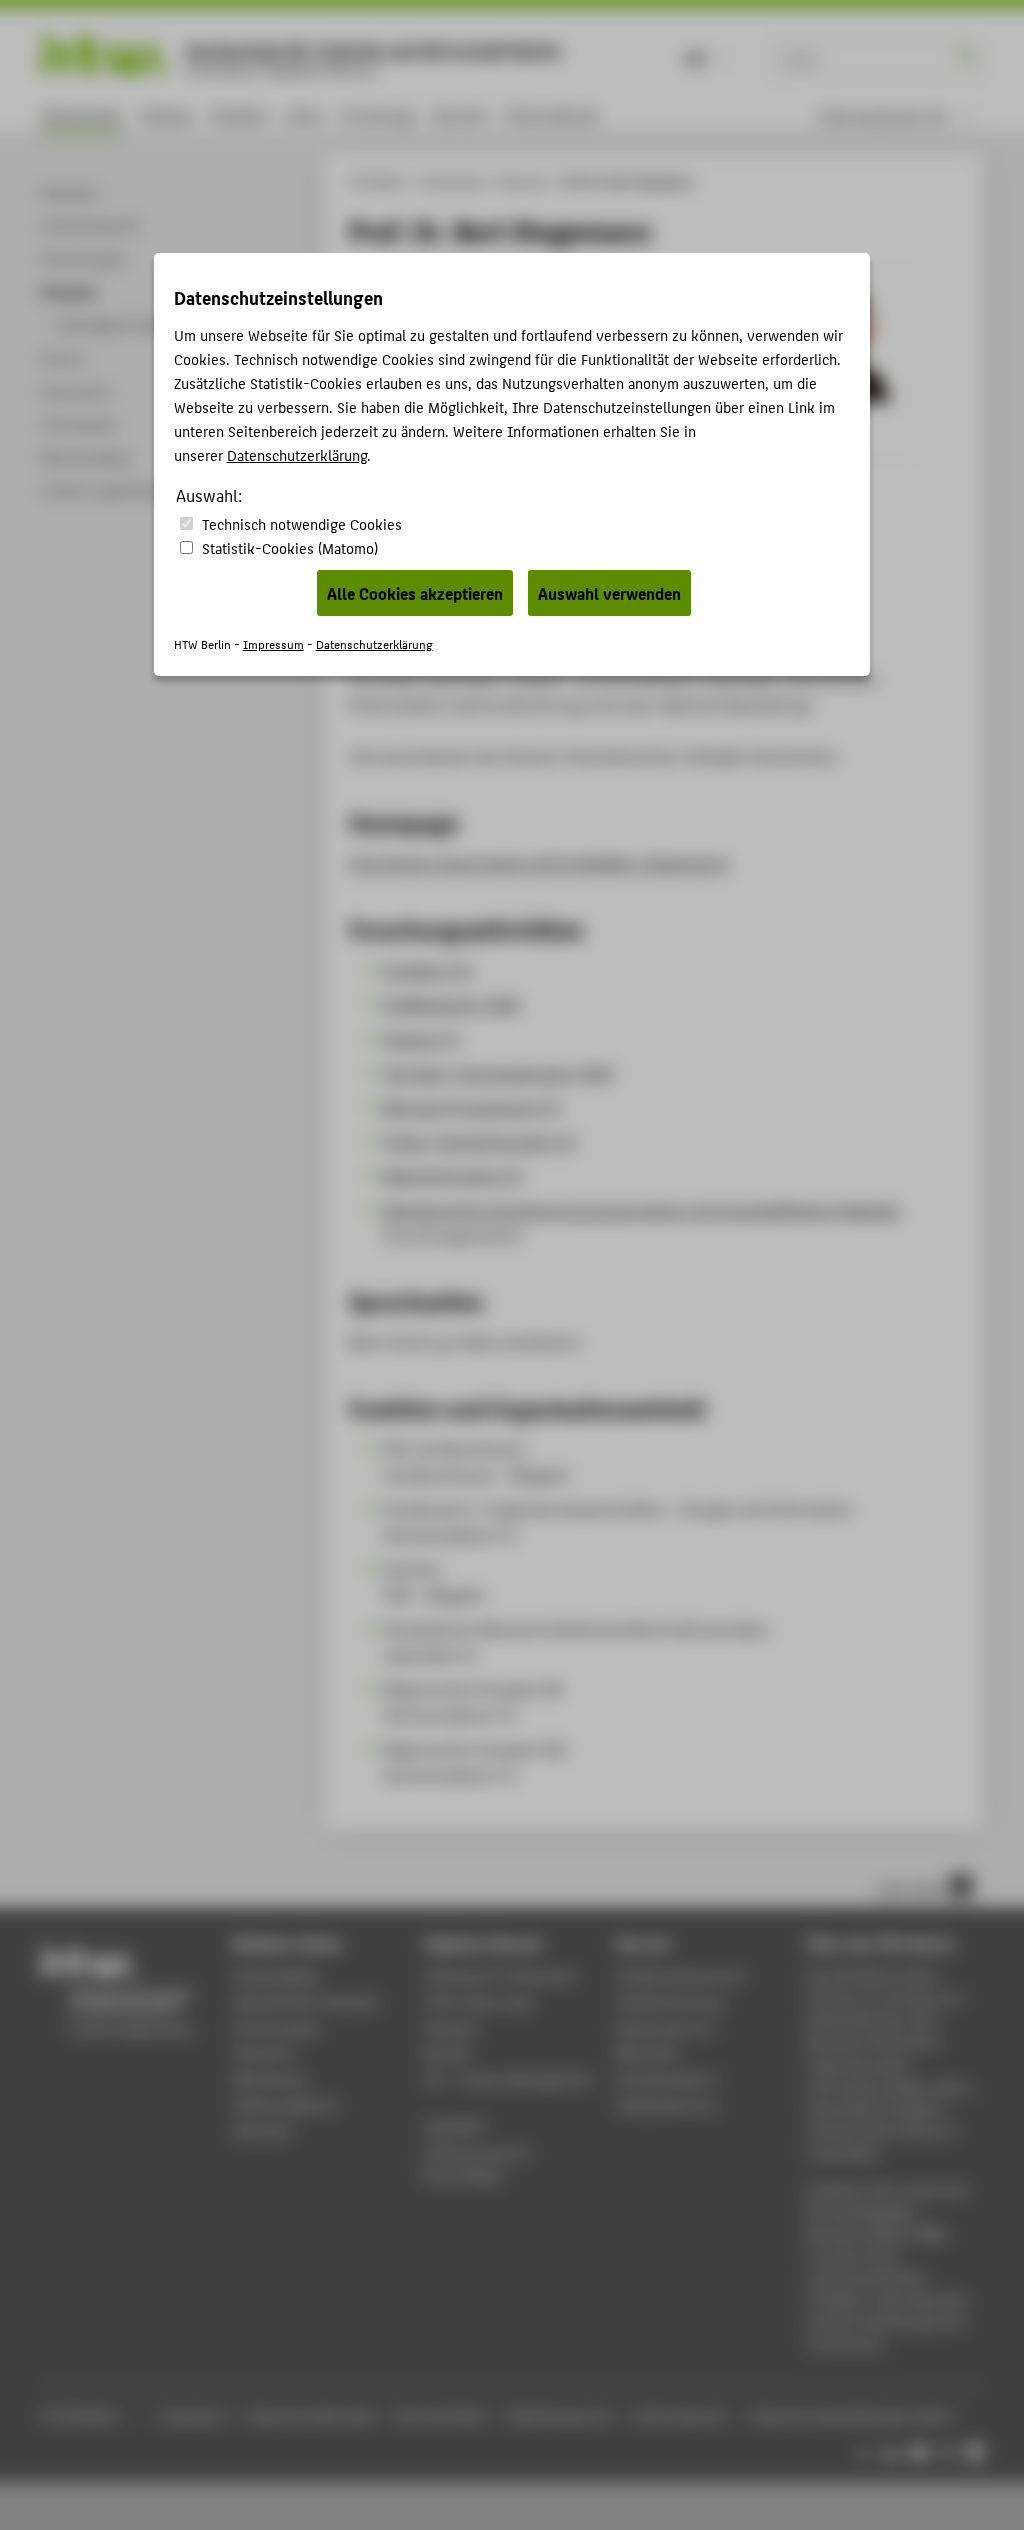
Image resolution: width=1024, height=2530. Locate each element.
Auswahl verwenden (609, 593)
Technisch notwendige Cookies (302, 523)
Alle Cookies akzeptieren (415, 593)
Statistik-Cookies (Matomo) (290, 547)
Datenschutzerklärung (297, 454)
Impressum (273, 643)
